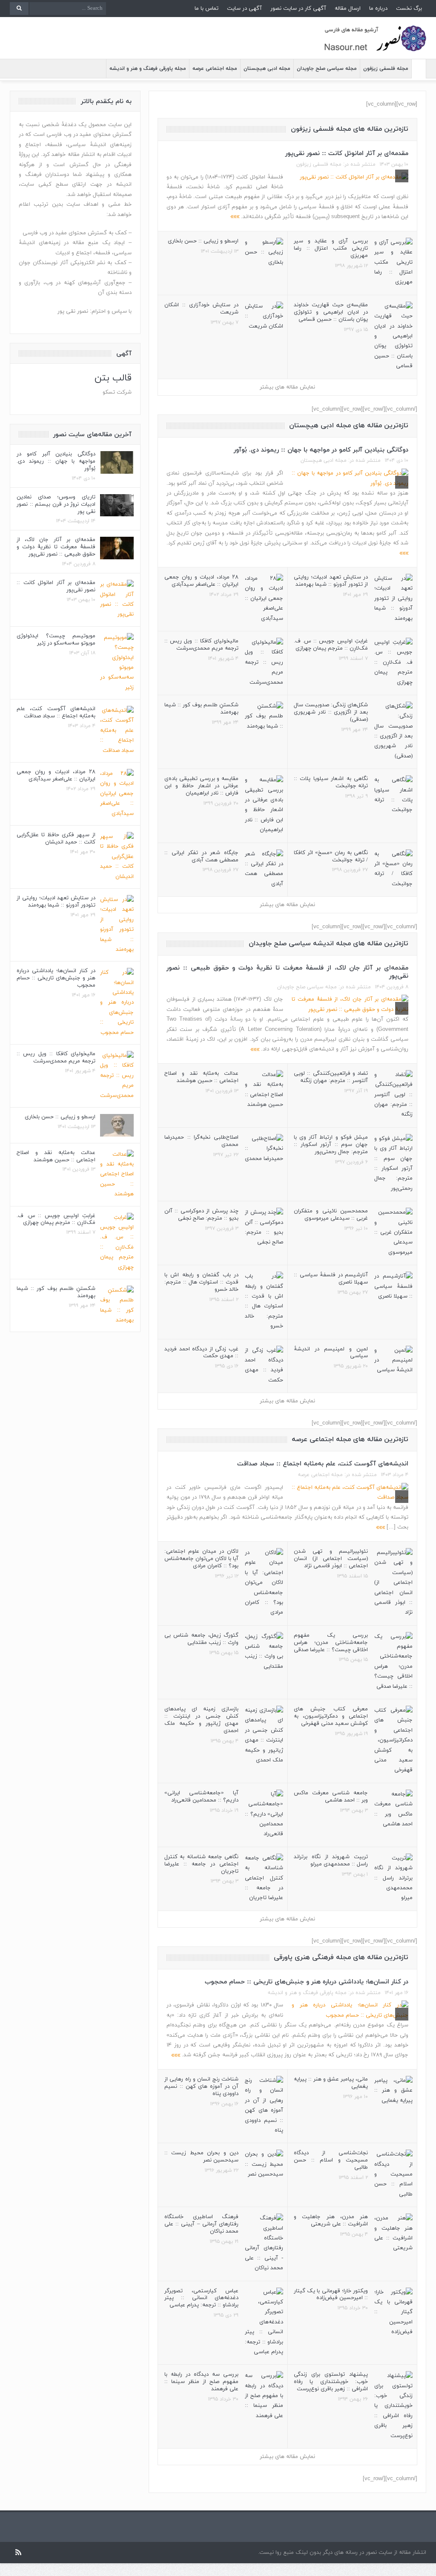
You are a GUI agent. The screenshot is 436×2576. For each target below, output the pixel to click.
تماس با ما (207, 9)
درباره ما (378, 9)
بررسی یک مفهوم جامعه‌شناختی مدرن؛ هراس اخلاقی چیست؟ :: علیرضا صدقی (331, 1643)
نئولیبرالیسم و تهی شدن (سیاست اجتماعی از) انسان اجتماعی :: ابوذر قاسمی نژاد (331, 1559)
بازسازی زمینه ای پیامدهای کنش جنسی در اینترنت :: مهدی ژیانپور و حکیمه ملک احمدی (201, 1720)
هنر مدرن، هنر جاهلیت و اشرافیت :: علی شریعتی (331, 2221)
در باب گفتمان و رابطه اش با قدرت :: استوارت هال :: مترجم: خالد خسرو (201, 1282)
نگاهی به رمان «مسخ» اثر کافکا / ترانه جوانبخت (331, 856)
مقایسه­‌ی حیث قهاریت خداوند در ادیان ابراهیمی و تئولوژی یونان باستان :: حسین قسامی (331, 312)
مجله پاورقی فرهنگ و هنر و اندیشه (148, 69)
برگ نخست (409, 9)
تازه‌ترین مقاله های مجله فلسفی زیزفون (350, 129)
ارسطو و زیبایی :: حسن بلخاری (203, 241)
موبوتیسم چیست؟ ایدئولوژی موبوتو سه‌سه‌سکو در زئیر (56, 640)
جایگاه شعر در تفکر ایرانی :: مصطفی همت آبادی (201, 856)
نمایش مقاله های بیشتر (287, 387)
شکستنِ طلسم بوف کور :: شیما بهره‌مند (201, 709)
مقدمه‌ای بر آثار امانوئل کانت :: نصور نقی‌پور (347, 154)
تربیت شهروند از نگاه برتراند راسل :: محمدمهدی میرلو (331, 1861)
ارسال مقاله (348, 9)
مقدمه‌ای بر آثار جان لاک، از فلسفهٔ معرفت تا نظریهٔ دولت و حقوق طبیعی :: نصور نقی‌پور (287, 972)
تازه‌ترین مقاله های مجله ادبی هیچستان (349, 426)
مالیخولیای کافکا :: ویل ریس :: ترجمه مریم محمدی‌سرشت (201, 645)
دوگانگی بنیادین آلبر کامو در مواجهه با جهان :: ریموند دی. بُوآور (321, 450)
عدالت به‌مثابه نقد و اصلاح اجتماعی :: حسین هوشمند (201, 1077)
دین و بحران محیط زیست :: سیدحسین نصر (201, 2157)
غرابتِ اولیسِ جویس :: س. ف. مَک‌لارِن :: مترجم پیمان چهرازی (331, 645)
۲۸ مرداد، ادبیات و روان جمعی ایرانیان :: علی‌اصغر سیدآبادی (201, 581)
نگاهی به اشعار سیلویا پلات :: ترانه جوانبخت (331, 782)
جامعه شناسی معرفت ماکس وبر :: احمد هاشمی (331, 1797)
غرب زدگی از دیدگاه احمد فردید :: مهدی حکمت (201, 1353)
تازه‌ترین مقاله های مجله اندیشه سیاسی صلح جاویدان (328, 944)
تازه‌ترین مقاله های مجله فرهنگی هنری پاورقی (341, 1957)
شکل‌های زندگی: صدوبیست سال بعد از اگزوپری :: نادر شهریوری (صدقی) (331, 712)
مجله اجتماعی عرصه (215, 69)
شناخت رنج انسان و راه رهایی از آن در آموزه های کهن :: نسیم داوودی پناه (201, 2087)
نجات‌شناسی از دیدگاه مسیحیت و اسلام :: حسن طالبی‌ (331, 2160)
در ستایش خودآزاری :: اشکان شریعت (201, 309)
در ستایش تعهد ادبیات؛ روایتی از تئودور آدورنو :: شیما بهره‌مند (331, 581)
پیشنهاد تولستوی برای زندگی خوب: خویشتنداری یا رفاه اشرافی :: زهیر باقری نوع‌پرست (331, 2382)
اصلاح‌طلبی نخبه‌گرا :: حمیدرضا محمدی (201, 1141)
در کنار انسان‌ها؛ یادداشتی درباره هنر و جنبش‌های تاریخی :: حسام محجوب (307, 1982)
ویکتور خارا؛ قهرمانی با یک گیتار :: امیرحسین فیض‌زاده (331, 2295)
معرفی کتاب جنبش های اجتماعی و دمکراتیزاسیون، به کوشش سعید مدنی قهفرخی (331, 1716)
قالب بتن (113, 378)
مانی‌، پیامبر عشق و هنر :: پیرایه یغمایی (331, 2083)
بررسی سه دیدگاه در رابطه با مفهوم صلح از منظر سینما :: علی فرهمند (201, 2382)
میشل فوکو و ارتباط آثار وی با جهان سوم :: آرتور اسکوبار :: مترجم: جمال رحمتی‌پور (331, 1145)
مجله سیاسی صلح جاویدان (327, 69)
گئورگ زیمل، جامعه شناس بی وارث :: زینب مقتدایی (201, 1639)
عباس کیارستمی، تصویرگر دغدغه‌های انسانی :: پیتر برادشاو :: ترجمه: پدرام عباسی (201, 2298)
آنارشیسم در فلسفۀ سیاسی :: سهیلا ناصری (331, 1279)
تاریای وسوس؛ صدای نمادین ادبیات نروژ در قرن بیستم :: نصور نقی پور (56, 504)
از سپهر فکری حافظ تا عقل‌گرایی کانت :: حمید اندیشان (56, 839)
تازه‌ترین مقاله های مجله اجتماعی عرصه (350, 1439)
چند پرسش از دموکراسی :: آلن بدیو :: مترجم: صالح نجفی (201, 1215)
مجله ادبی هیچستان (267, 69)
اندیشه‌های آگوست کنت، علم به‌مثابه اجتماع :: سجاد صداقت (323, 1464)
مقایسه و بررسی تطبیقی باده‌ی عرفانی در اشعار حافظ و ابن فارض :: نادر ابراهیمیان (201, 786)
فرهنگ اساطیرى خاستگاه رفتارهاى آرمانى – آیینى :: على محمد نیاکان (201, 2224)
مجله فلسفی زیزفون (386, 69)
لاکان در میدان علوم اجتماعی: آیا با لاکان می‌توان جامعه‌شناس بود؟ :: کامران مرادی (201, 1559)
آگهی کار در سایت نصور (298, 9)
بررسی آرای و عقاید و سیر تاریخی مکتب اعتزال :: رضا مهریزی (331, 248)
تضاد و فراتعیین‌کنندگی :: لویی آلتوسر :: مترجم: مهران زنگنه (331, 1077)
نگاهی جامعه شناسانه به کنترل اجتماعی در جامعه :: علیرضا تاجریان (201, 1864)
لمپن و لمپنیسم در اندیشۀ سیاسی (331, 1353)
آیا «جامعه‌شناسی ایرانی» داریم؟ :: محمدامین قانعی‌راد (201, 1797)
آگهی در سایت (244, 9)
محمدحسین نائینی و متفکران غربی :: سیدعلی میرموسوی (331, 1215)
